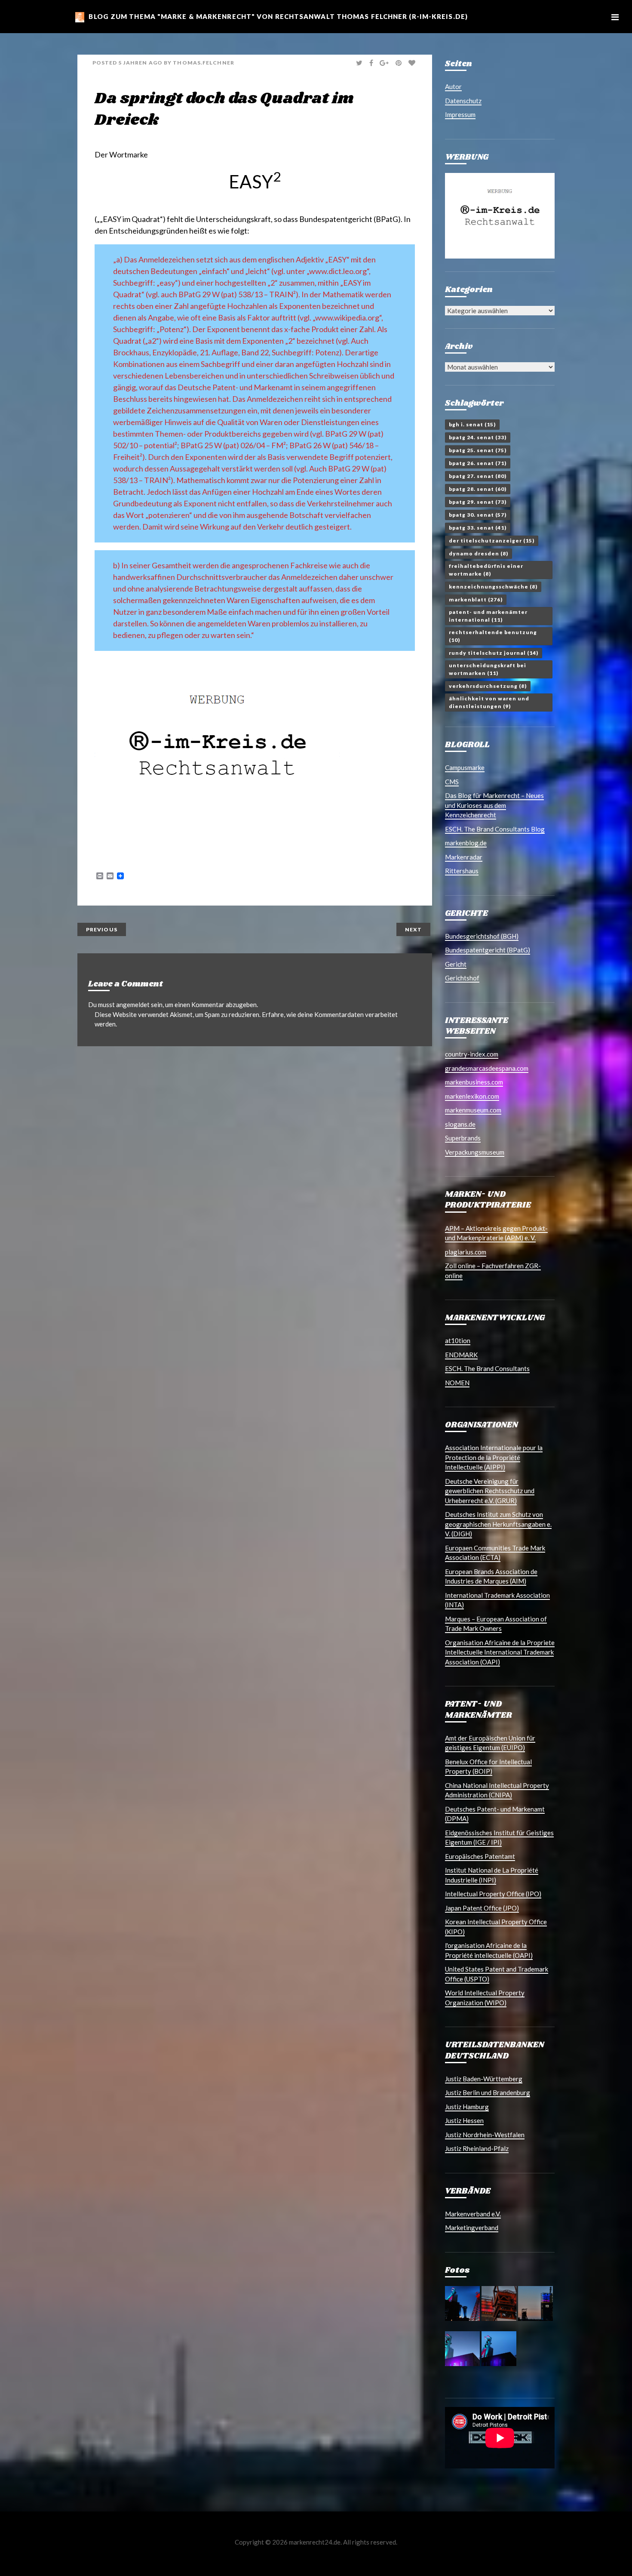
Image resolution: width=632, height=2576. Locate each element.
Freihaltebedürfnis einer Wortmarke (486, 570)
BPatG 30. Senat (478, 515)
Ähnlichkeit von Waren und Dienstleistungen (489, 702)
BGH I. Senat (472, 424)
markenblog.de (466, 843)
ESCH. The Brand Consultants (487, 1368)
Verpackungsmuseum (475, 1152)
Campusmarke (465, 767)
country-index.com (472, 1054)
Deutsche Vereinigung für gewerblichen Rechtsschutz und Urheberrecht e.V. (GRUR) (490, 1491)
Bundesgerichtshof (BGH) (482, 936)
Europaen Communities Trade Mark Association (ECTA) (495, 1553)
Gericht (456, 964)
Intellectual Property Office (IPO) (493, 1894)
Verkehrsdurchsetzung (488, 686)
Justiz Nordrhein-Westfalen (485, 2135)
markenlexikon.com (472, 1096)
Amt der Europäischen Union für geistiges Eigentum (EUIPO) (490, 1743)
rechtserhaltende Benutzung (493, 636)
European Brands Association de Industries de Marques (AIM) (491, 1576)
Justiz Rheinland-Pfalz (477, 2148)
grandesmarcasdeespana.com (487, 1068)
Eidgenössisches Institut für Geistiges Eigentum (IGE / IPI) (499, 1838)
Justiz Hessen (464, 2120)
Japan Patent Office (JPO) (482, 1908)
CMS (452, 782)
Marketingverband (472, 2228)
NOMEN (457, 1383)
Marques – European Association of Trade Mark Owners (496, 1624)
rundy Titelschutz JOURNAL (494, 653)
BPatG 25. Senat (478, 450)
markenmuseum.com (473, 1110)
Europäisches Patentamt (480, 1856)
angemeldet (133, 1005)
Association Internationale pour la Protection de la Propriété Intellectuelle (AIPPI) (494, 1457)
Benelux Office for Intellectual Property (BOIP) (488, 1767)
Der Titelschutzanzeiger (492, 541)
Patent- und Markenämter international (488, 616)
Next (413, 929)
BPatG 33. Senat (478, 528)
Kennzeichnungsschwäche (493, 587)
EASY (255, 182)
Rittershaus (462, 871)
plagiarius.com (466, 1252)
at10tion (458, 1340)
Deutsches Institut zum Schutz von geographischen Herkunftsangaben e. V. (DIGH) (498, 1524)
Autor (453, 86)
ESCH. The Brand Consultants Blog (495, 829)
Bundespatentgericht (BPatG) (350, 219)
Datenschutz (463, 101)
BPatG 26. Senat (478, 463)
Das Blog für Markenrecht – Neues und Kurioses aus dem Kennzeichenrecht (494, 805)
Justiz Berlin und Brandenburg (488, 2092)
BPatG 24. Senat (478, 437)
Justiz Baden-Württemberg (484, 2079)
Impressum (460, 114)
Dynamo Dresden (479, 553)
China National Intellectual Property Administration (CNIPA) (497, 1790)
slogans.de (460, 1124)
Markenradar (464, 857)
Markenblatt (476, 599)
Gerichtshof (462, 978)
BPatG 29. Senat (478, 502)
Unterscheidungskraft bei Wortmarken (488, 669)
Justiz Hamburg (467, 2107)
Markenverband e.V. (473, 2214)
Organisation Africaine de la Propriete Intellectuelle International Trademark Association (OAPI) (500, 1652)
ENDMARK (461, 1355)
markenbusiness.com (474, 1082)
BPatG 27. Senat (478, 476)
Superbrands (463, 1138)
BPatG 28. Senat (478, 489)
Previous (102, 929)
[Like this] (413, 63)
